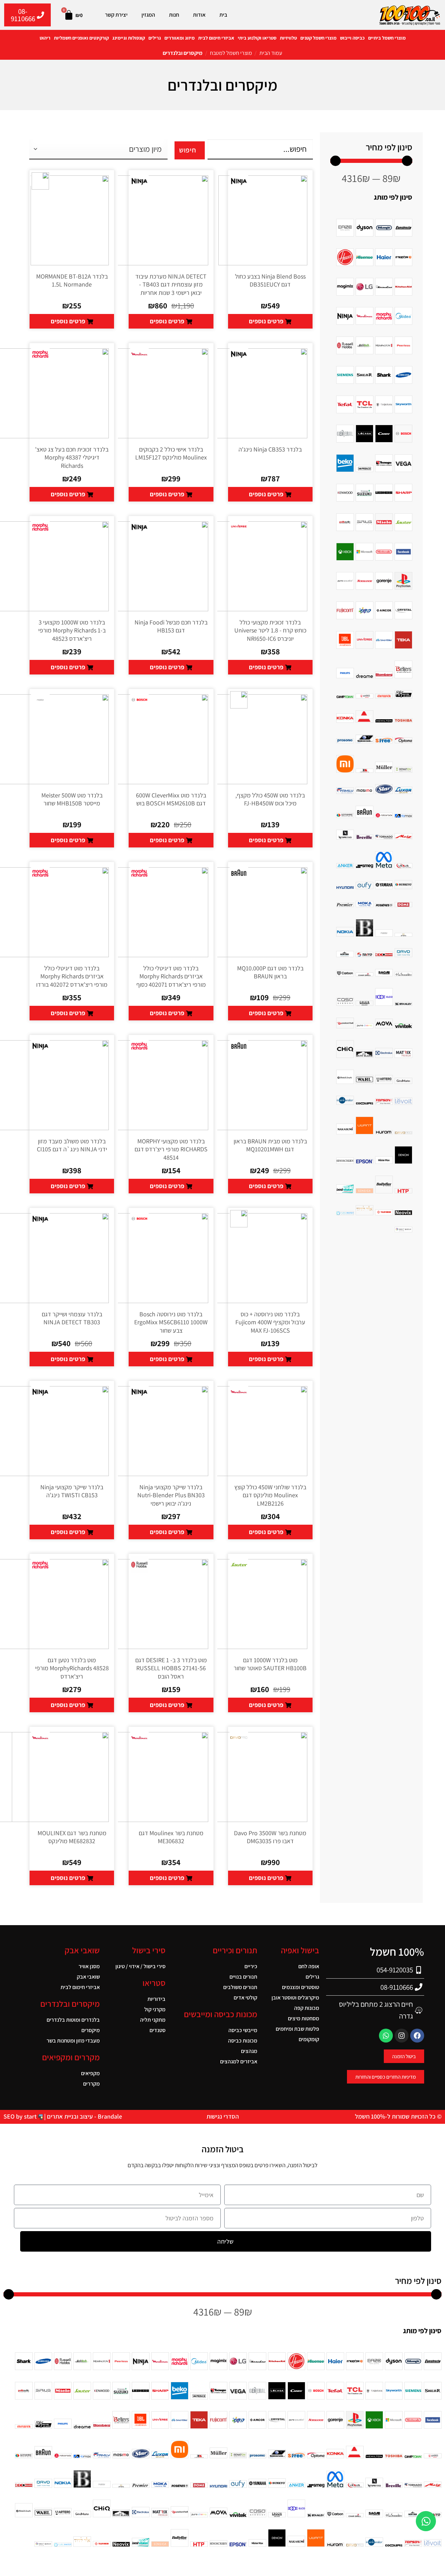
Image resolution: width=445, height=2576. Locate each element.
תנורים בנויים (243, 1977)
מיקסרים (91, 2030)
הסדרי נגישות (223, 2116)
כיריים (251, 1966)
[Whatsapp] (386, 2036)
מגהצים (249, 2051)
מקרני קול (155, 2009)
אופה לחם (309, 1966)
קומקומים (309, 2039)
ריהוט (45, 38)
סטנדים (157, 2030)
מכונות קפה (307, 2008)
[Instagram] (402, 2036)
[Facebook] (417, 2036)
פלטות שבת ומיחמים (297, 2029)
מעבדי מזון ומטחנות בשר (73, 2041)
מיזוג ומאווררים (180, 38)
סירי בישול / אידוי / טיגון (140, 1966)
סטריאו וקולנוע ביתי (257, 38)
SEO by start (21, 2116)
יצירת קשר (116, 15)
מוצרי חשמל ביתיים (387, 38)
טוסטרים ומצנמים (301, 1987)
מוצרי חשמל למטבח (231, 53)
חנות (174, 15)
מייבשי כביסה (243, 2030)
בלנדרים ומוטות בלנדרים (73, 2020)
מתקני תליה (153, 2020)
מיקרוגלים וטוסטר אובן (295, 1998)
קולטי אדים (245, 1998)
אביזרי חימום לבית (216, 38)
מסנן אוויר (89, 1966)
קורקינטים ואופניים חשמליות (81, 38)
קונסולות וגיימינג (129, 38)
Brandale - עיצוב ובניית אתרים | (82, 2116)
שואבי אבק (88, 1977)
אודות (199, 15)
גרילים (155, 38)
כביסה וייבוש (352, 38)
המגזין (148, 15)
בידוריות (156, 1999)
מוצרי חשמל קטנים (318, 38)
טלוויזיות (288, 38)
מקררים (91, 2084)
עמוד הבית (271, 53)
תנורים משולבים (240, 1987)
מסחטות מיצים (304, 2018)
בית (223, 15)
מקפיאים (90, 2073)
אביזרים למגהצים (238, 2061)
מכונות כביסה (242, 2041)
